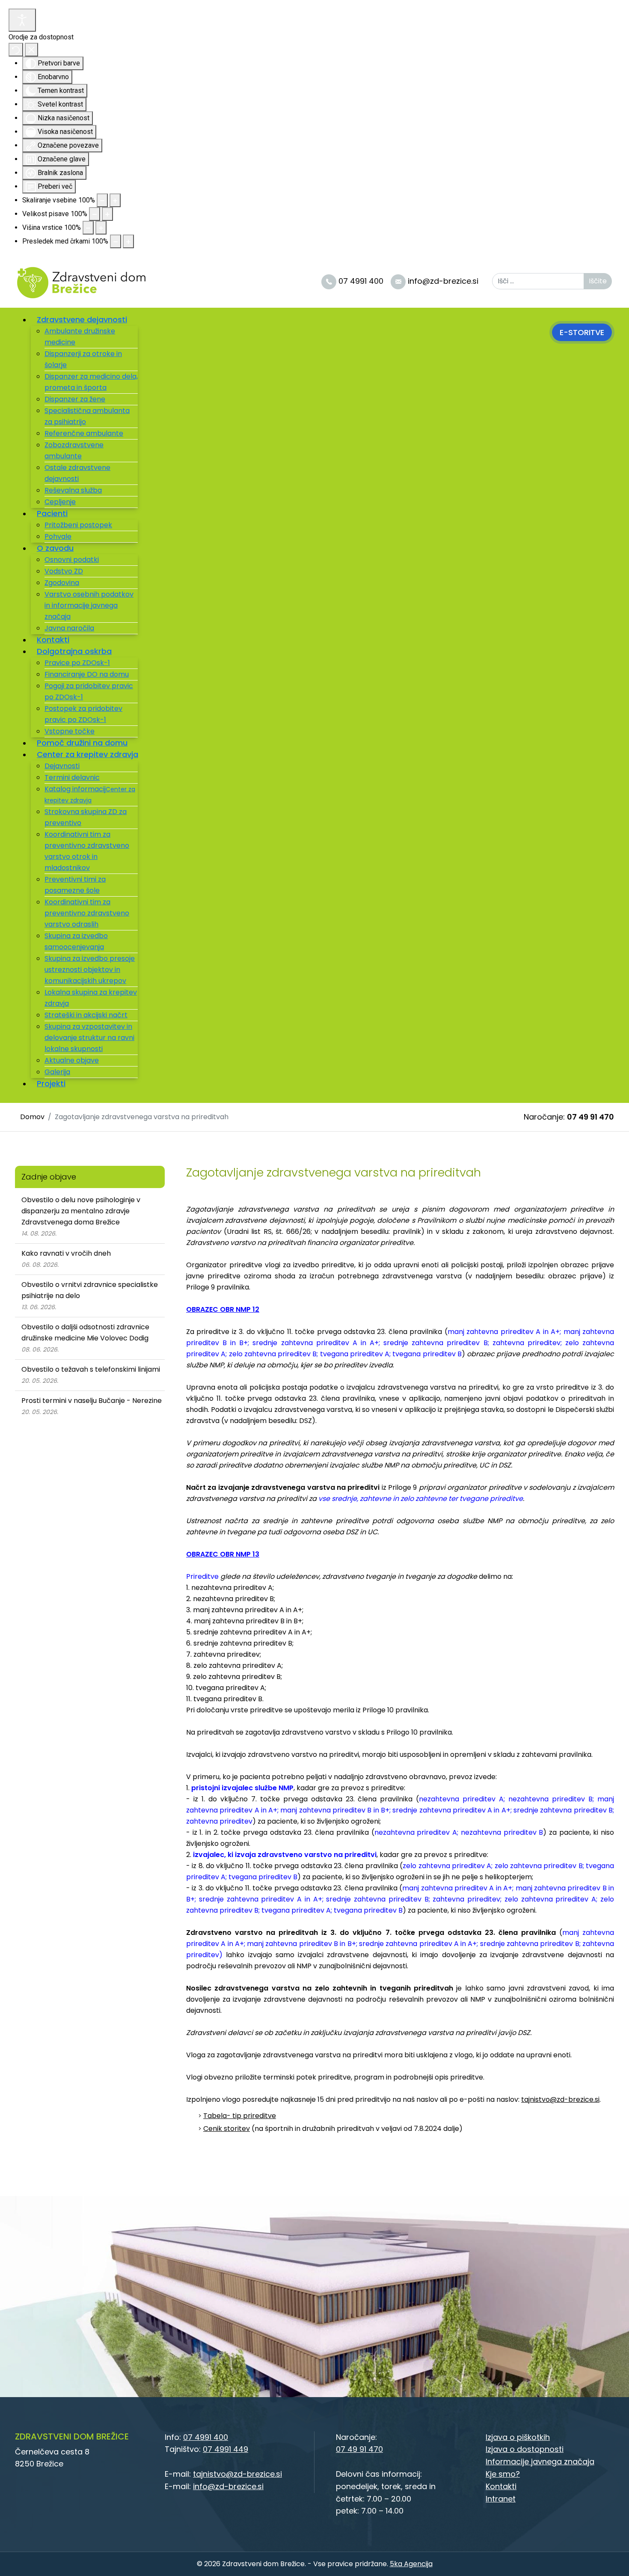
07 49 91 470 (590, 1117)
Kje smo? (503, 2474)
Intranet (501, 2499)
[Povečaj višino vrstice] (101, 228)
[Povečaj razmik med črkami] (128, 241)
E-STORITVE (582, 332)
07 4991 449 (225, 2449)
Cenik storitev (227, 2129)
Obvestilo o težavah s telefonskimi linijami (91, 1369)
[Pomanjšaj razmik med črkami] (116, 241)
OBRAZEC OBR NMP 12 (223, 1309)
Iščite (598, 281)
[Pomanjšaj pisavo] (95, 214)
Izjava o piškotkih (518, 2437)
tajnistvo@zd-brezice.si (560, 2099)
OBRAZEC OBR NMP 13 (223, 1554)
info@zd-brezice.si (228, 2486)
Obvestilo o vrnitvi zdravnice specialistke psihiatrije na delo (90, 1290)
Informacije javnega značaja (540, 2462)
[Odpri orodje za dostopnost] (22, 20)
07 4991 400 (206, 2437)
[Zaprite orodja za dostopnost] (31, 50)
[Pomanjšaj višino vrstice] (88, 228)
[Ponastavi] (16, 50)
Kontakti (501, 2486)
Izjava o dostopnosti (525, 2449)
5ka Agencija (411, 2564)
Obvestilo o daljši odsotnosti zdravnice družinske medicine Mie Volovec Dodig (85, 1333)
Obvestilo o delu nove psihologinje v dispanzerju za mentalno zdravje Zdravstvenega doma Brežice (81, 1211)
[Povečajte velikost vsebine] (115, 200)
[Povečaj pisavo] (107, 214)
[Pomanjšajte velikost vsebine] (102, 200)
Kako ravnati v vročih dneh (66, 1253)
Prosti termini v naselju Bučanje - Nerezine (92, 1401)
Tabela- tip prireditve (240, 2116)
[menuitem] (85, 319)
